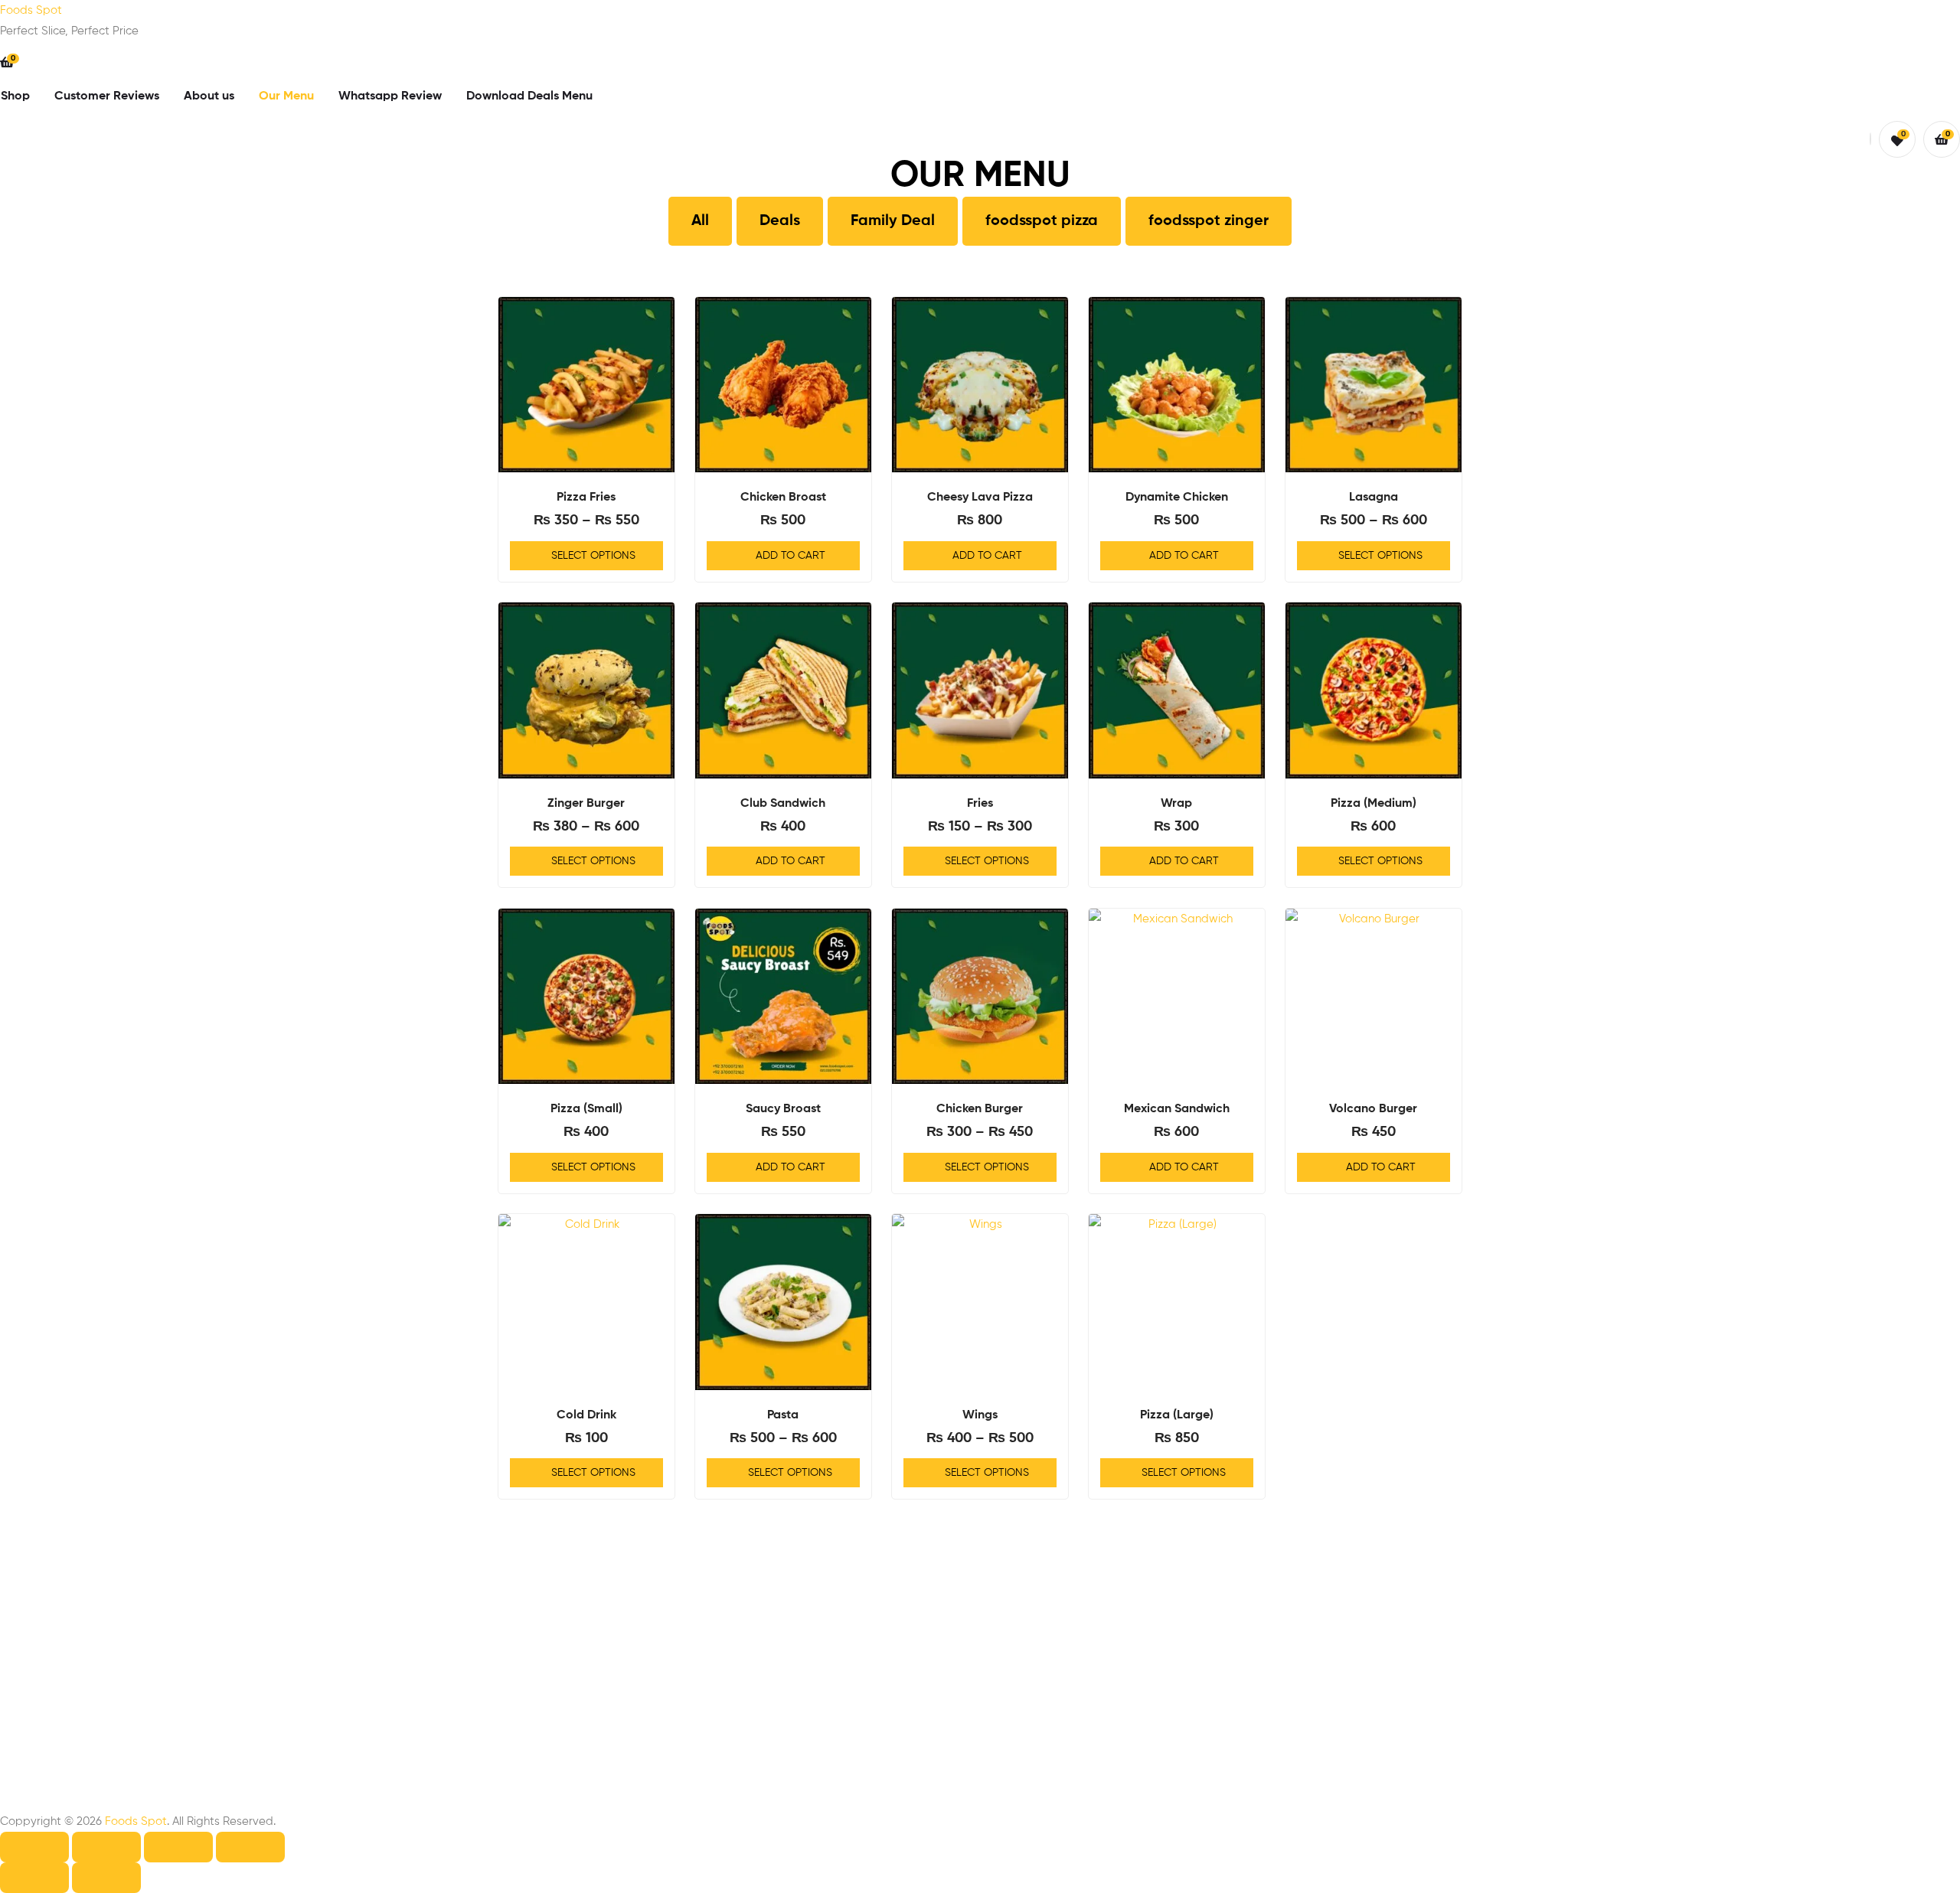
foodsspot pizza (1042, 221)
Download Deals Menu (529, 96)
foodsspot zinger (1209, 221)
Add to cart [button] (791, 556)
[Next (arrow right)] (106, 1878)
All (700, 221)
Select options (593, 556)
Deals (780, 221)
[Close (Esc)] (250, 1847)
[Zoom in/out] (34, 1847)
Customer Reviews (107, 96)
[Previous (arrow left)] (34, 1878)
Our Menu (286, 96)
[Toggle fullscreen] (106, 1847)
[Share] (178, 1847)
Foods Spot (31, 10)
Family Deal (893, 221)
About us (209, 96)
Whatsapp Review (390, 96)
